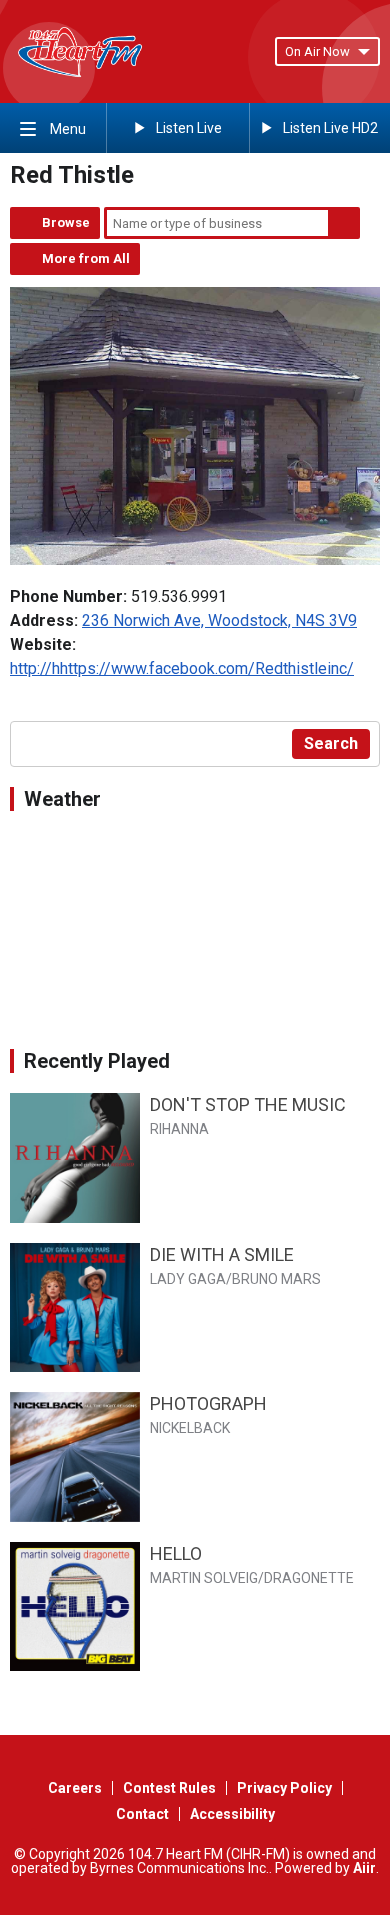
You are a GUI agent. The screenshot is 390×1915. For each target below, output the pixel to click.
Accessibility (232, 1814)
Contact (142, 1814)
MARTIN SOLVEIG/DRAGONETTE (252, 1578)
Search (344, 223)
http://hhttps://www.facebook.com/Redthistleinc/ (182, 668)
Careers (75, 1788)
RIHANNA (179, 1129)
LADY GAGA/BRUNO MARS (235, 1279)
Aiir (364, 1868)
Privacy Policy (284, 1788)
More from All (86, 258)
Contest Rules (169, 1788)
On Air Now (317, 51)
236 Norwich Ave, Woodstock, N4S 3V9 (219, 620)
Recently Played (97, 1061)
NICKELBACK (190, 1428)
